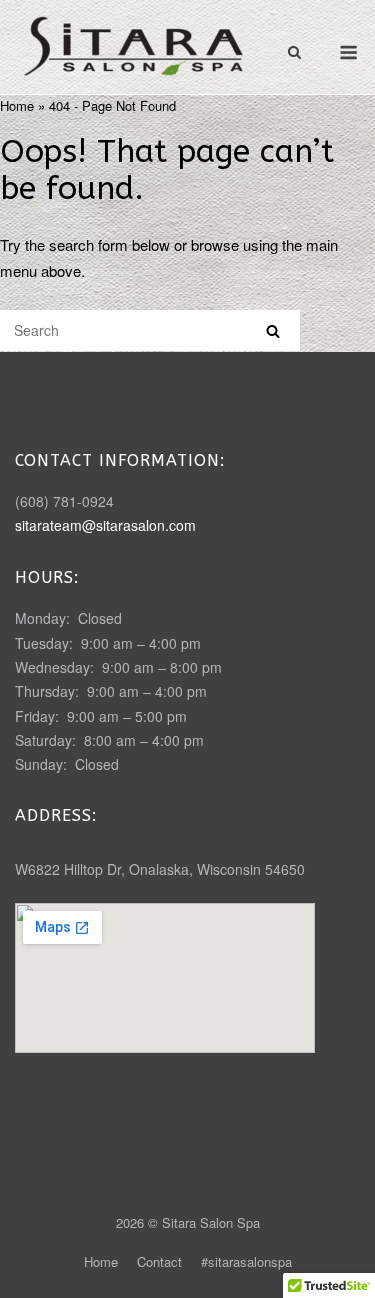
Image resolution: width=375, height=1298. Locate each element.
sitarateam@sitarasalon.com (105, 525)
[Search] (273, 330)
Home (17, 105)
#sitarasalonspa (246, 1261)
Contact (159, 1261)
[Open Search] (294, 53)
